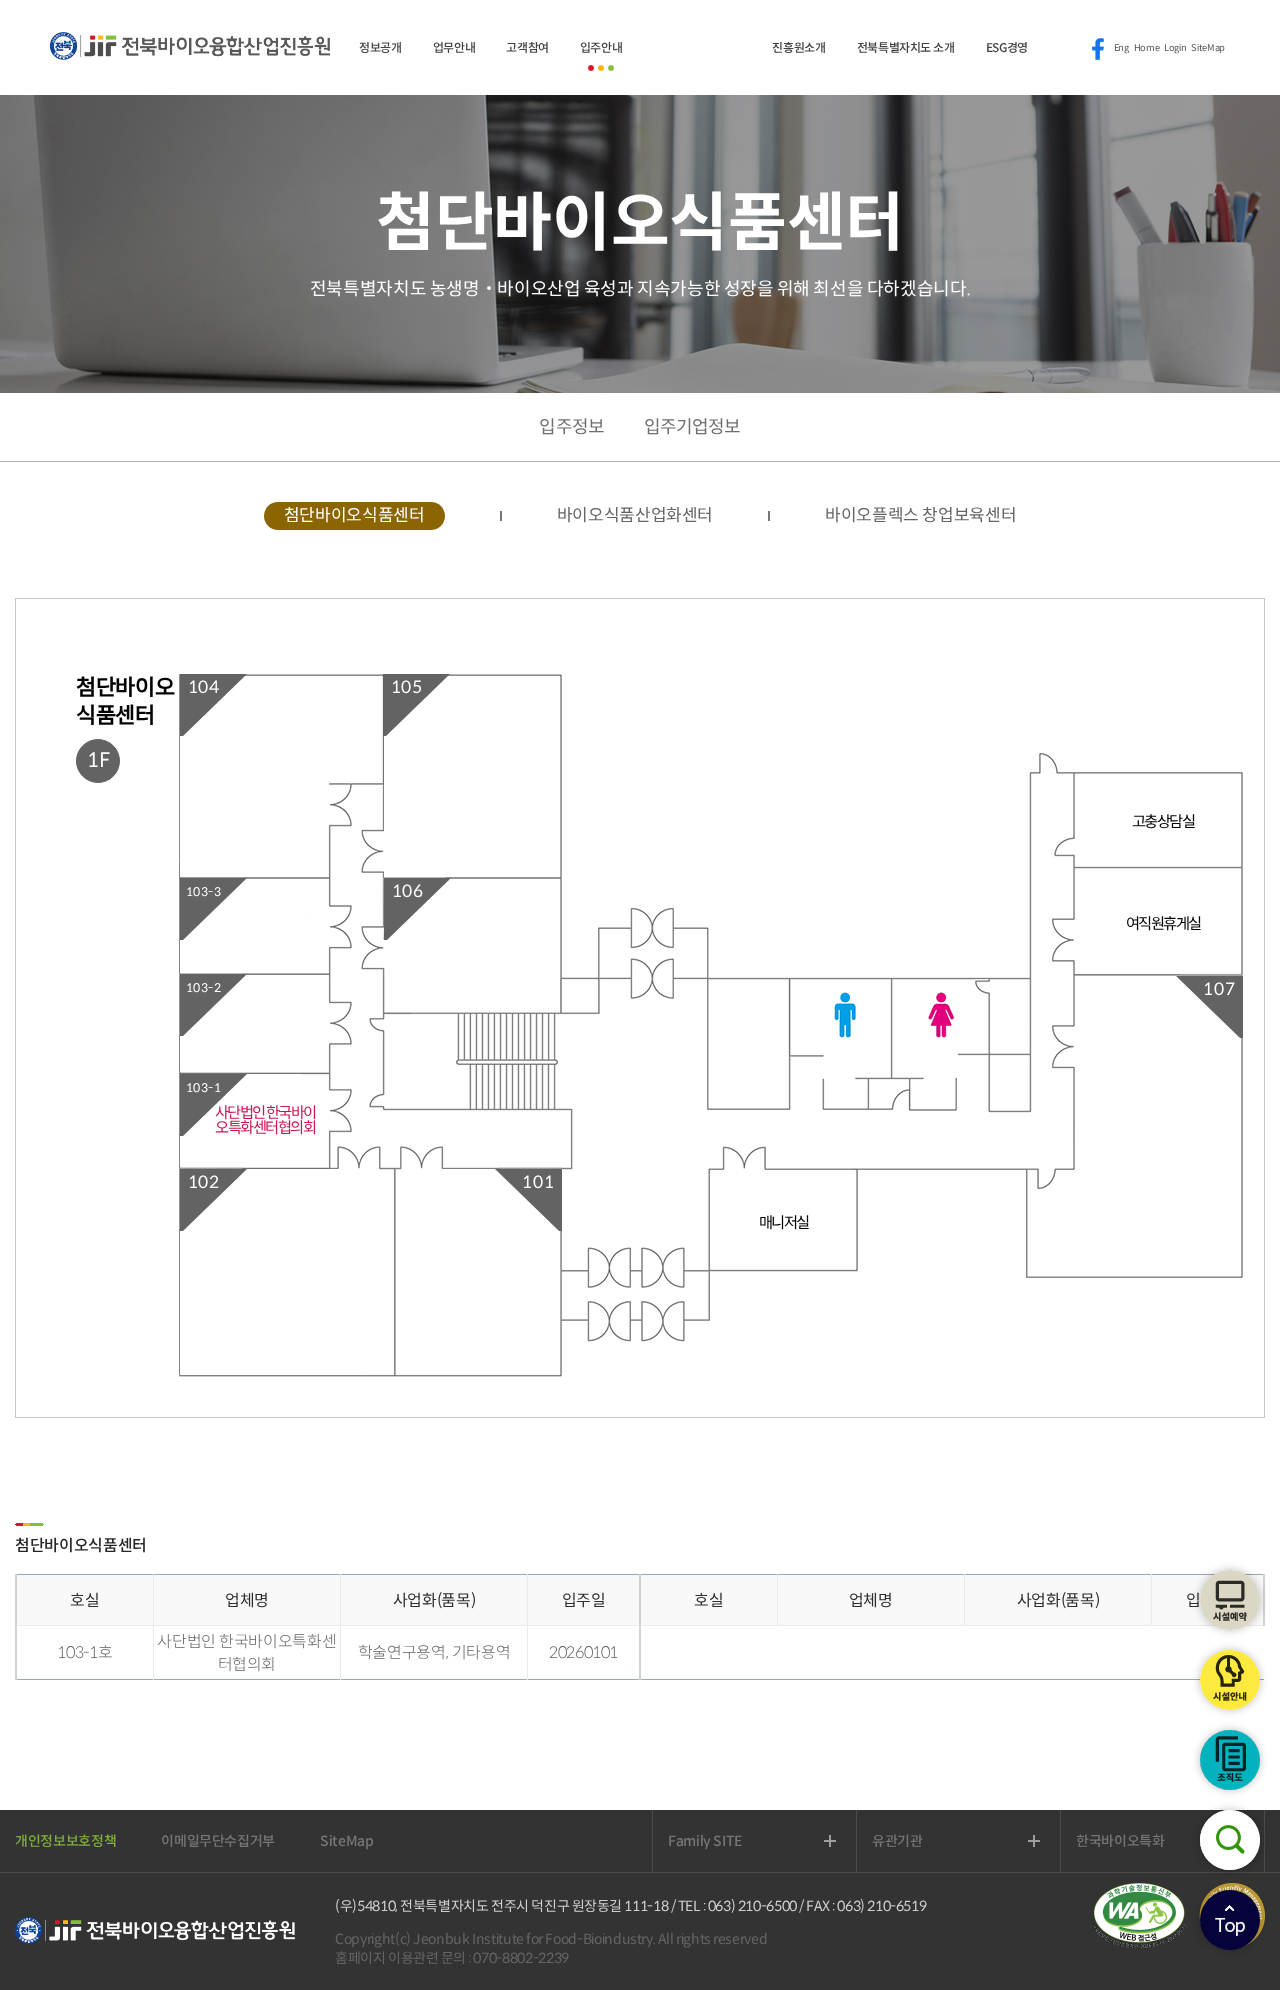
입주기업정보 (692, 427)
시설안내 (1230, 1680)
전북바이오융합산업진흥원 (190, 57)
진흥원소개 (798, 47)
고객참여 (527, 47)
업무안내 (454, 47)
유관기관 (920, 1840)
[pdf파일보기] (1145, 1944)
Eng (1121, 48)
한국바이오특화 (1143, 1840)
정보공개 (380, 47)
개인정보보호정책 (65, 1841)
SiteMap (1208, 48)
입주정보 (571, 427)
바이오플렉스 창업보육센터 (920, 515)
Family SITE (728, 1840)
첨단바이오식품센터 (354, 515)
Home (1147, 48)
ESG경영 (1007, 47)
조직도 (1230, 1760)
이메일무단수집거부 (218, 1841)
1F (98, 760)
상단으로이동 (1230, 1920)
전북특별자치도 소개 (906, 47)
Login (1175, 48)
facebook (1098, 49)
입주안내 (601, 47)
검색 (1230, 1840)
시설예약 (1230, 1600)
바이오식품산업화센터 (635, 515)
